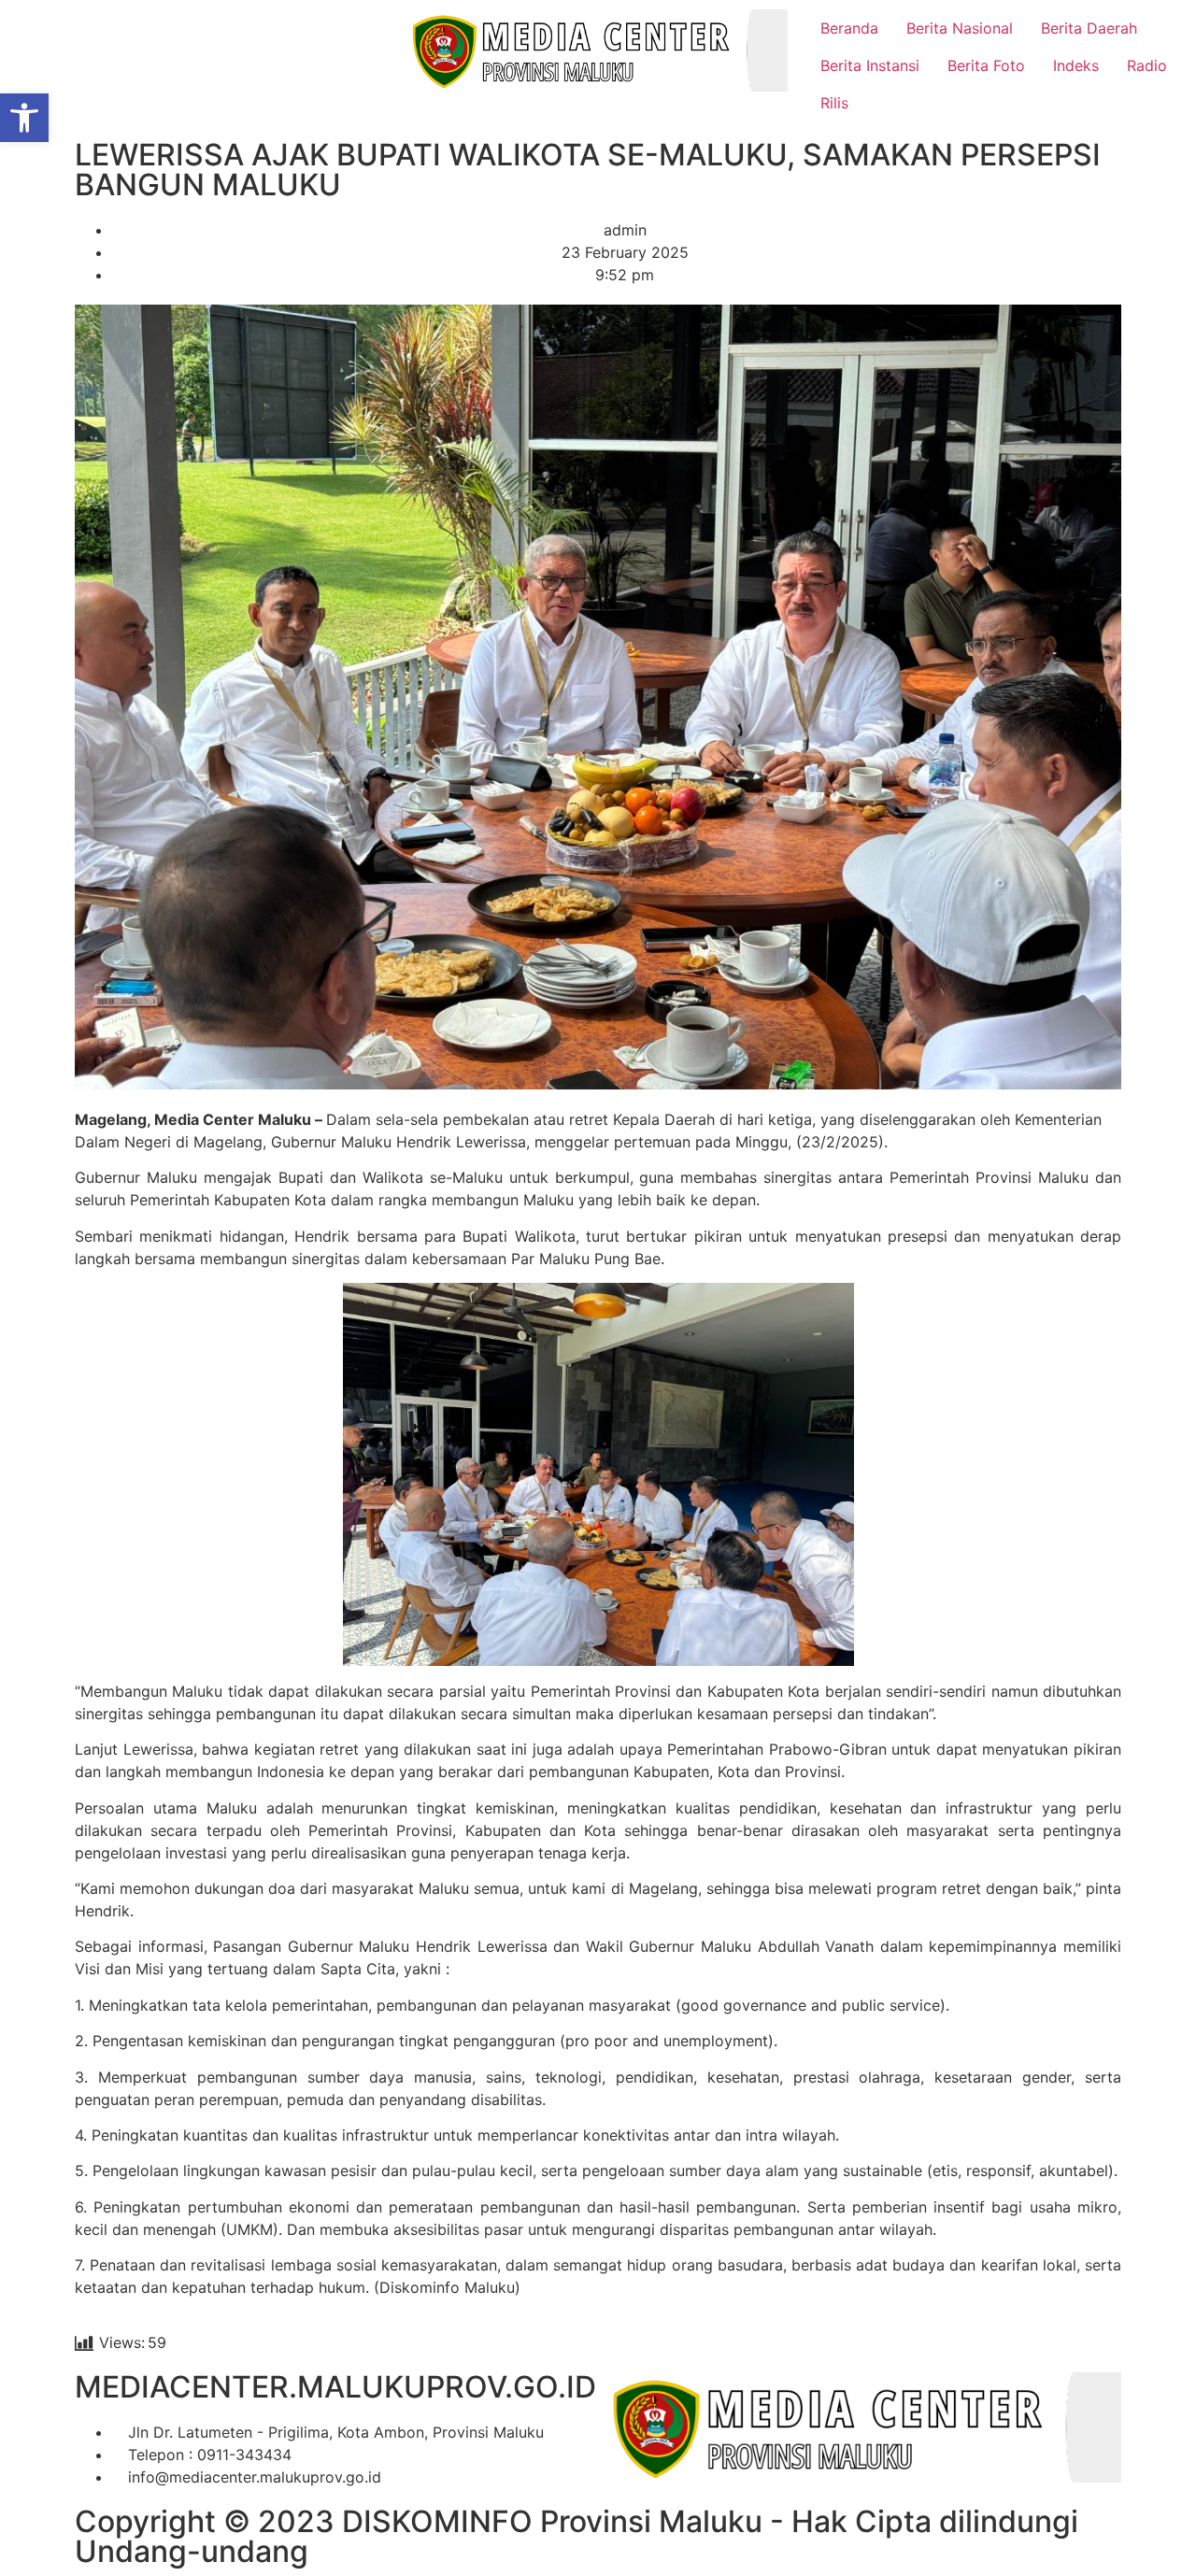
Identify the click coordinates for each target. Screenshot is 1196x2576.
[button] (24, 118)
